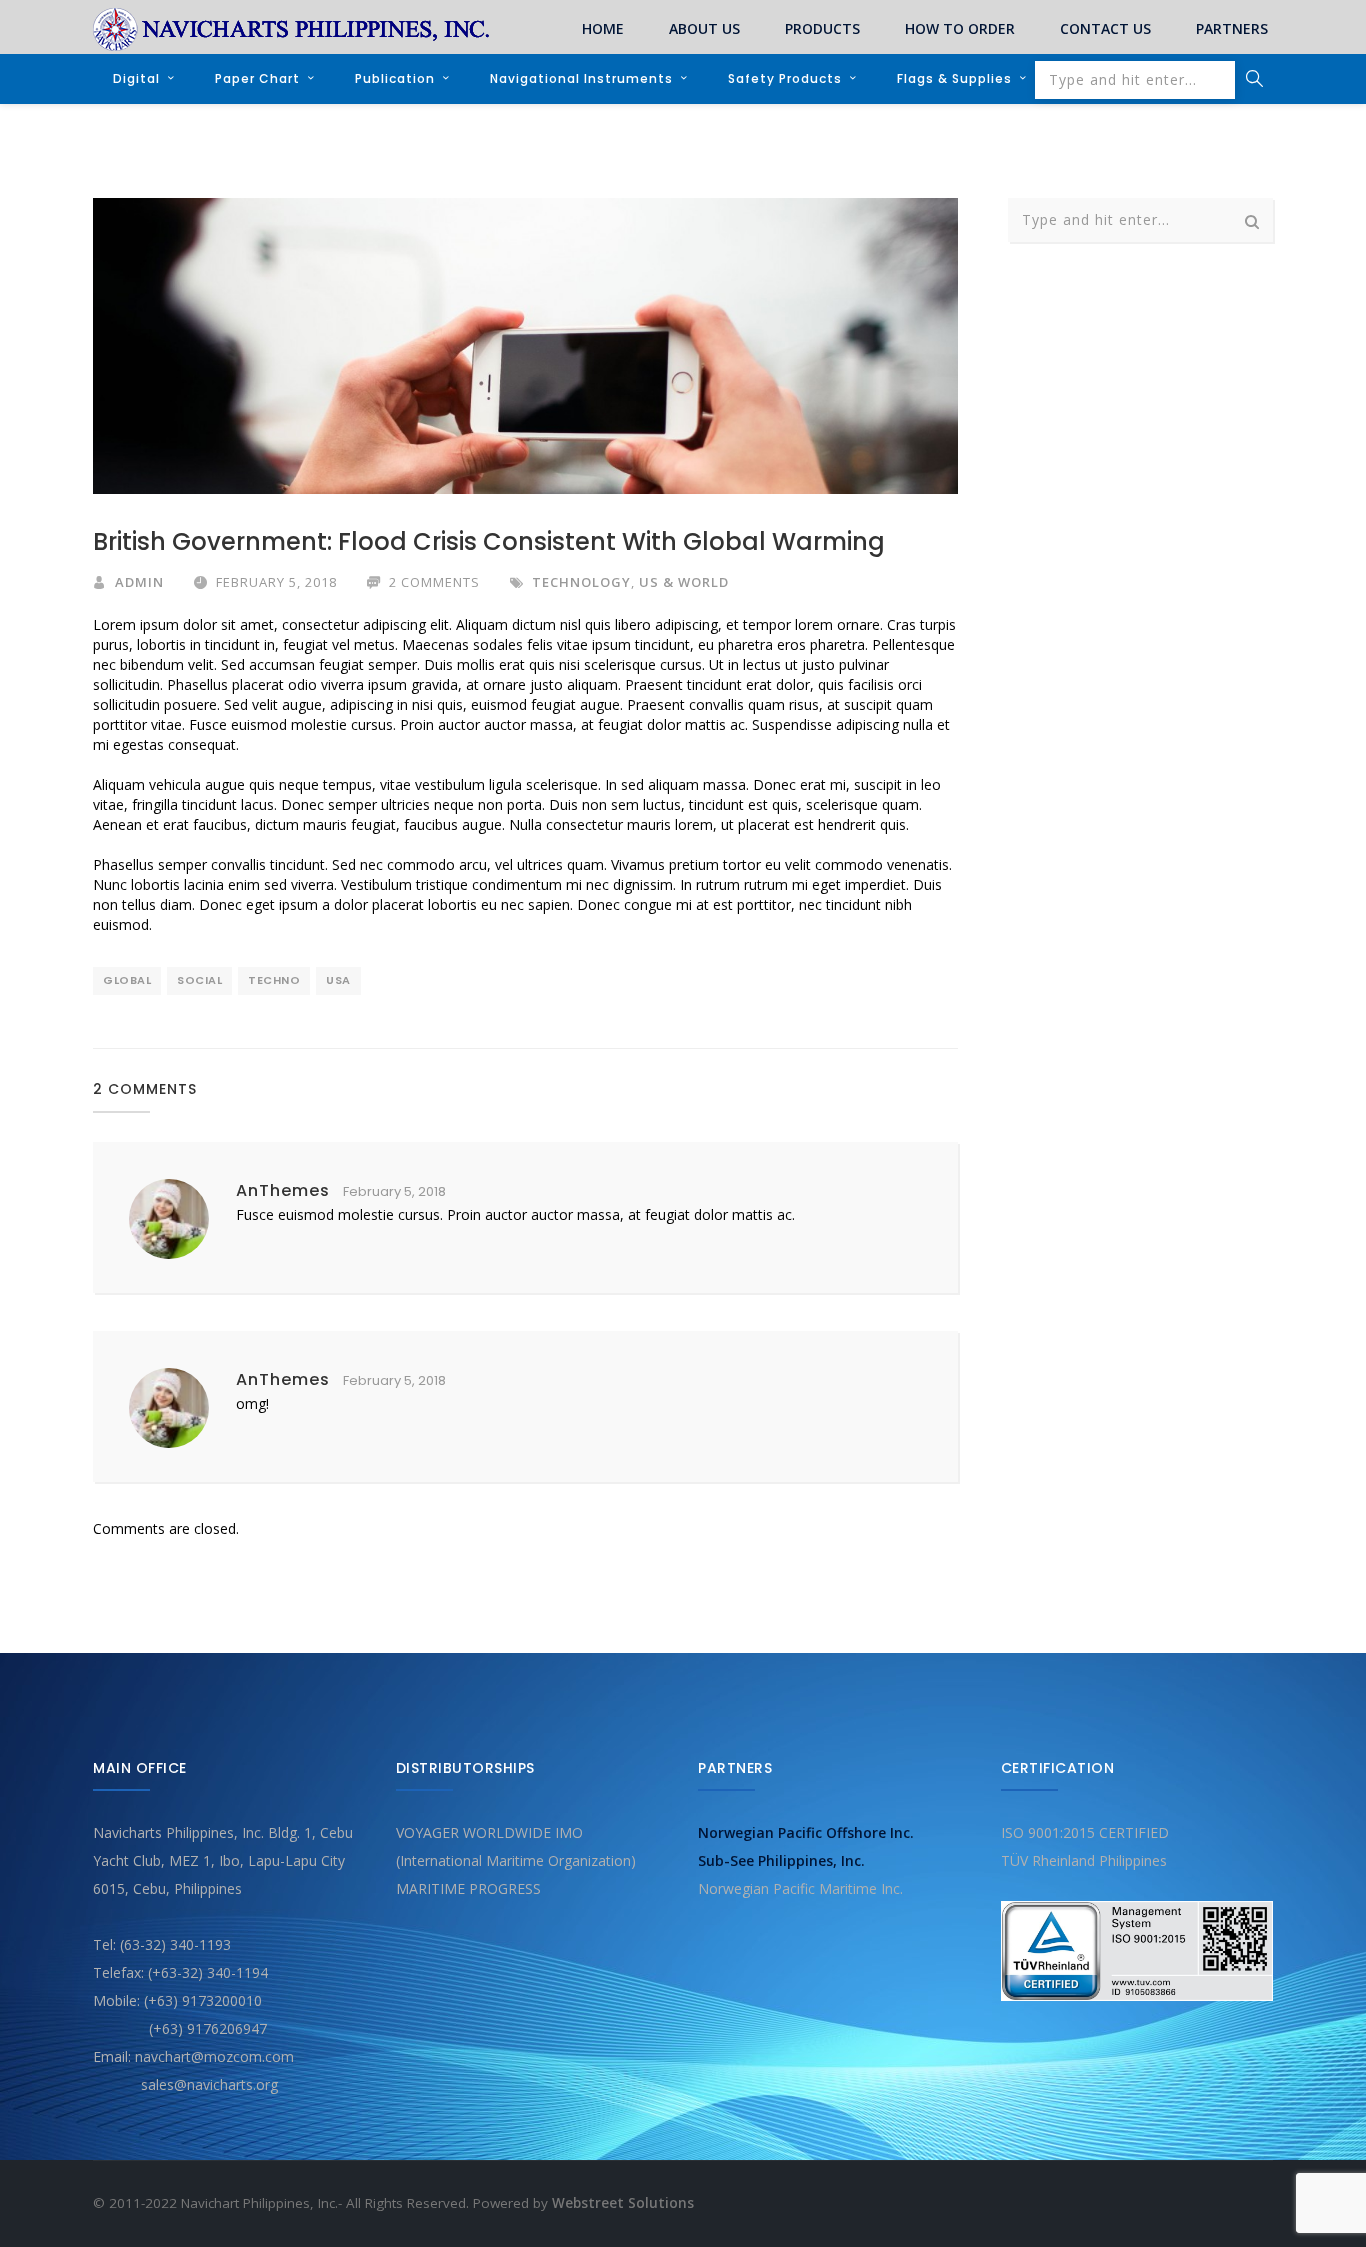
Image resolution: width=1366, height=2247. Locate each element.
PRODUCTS (822, 28)
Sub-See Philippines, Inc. (781, 1860)
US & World (684, 582)
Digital (136, 78)
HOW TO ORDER (960, 28)
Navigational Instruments (581, 78)
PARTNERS (1232, 28)
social (199, 980)
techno (274, 980)
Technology (581, 582)
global (127, 980)
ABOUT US (704, 28)
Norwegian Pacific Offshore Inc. (806, 1832)
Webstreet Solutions (623, 2203)
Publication (395, 78)
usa (338, 980)
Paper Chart (257, 78)
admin (139, 582)
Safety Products (785, 78)
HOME (603, 28)
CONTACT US (1105, 28)
